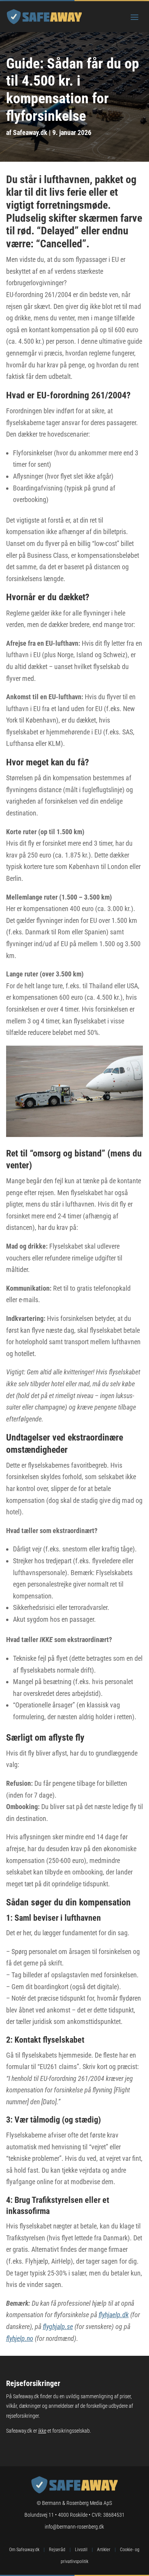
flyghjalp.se (58, 2327)
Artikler (104, 2550)
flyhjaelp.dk (114, 2315)
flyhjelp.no (20, 2338)
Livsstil (81, 2550)
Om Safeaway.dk (24, 2550)
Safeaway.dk (30, 132)
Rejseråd (57, 2550)
